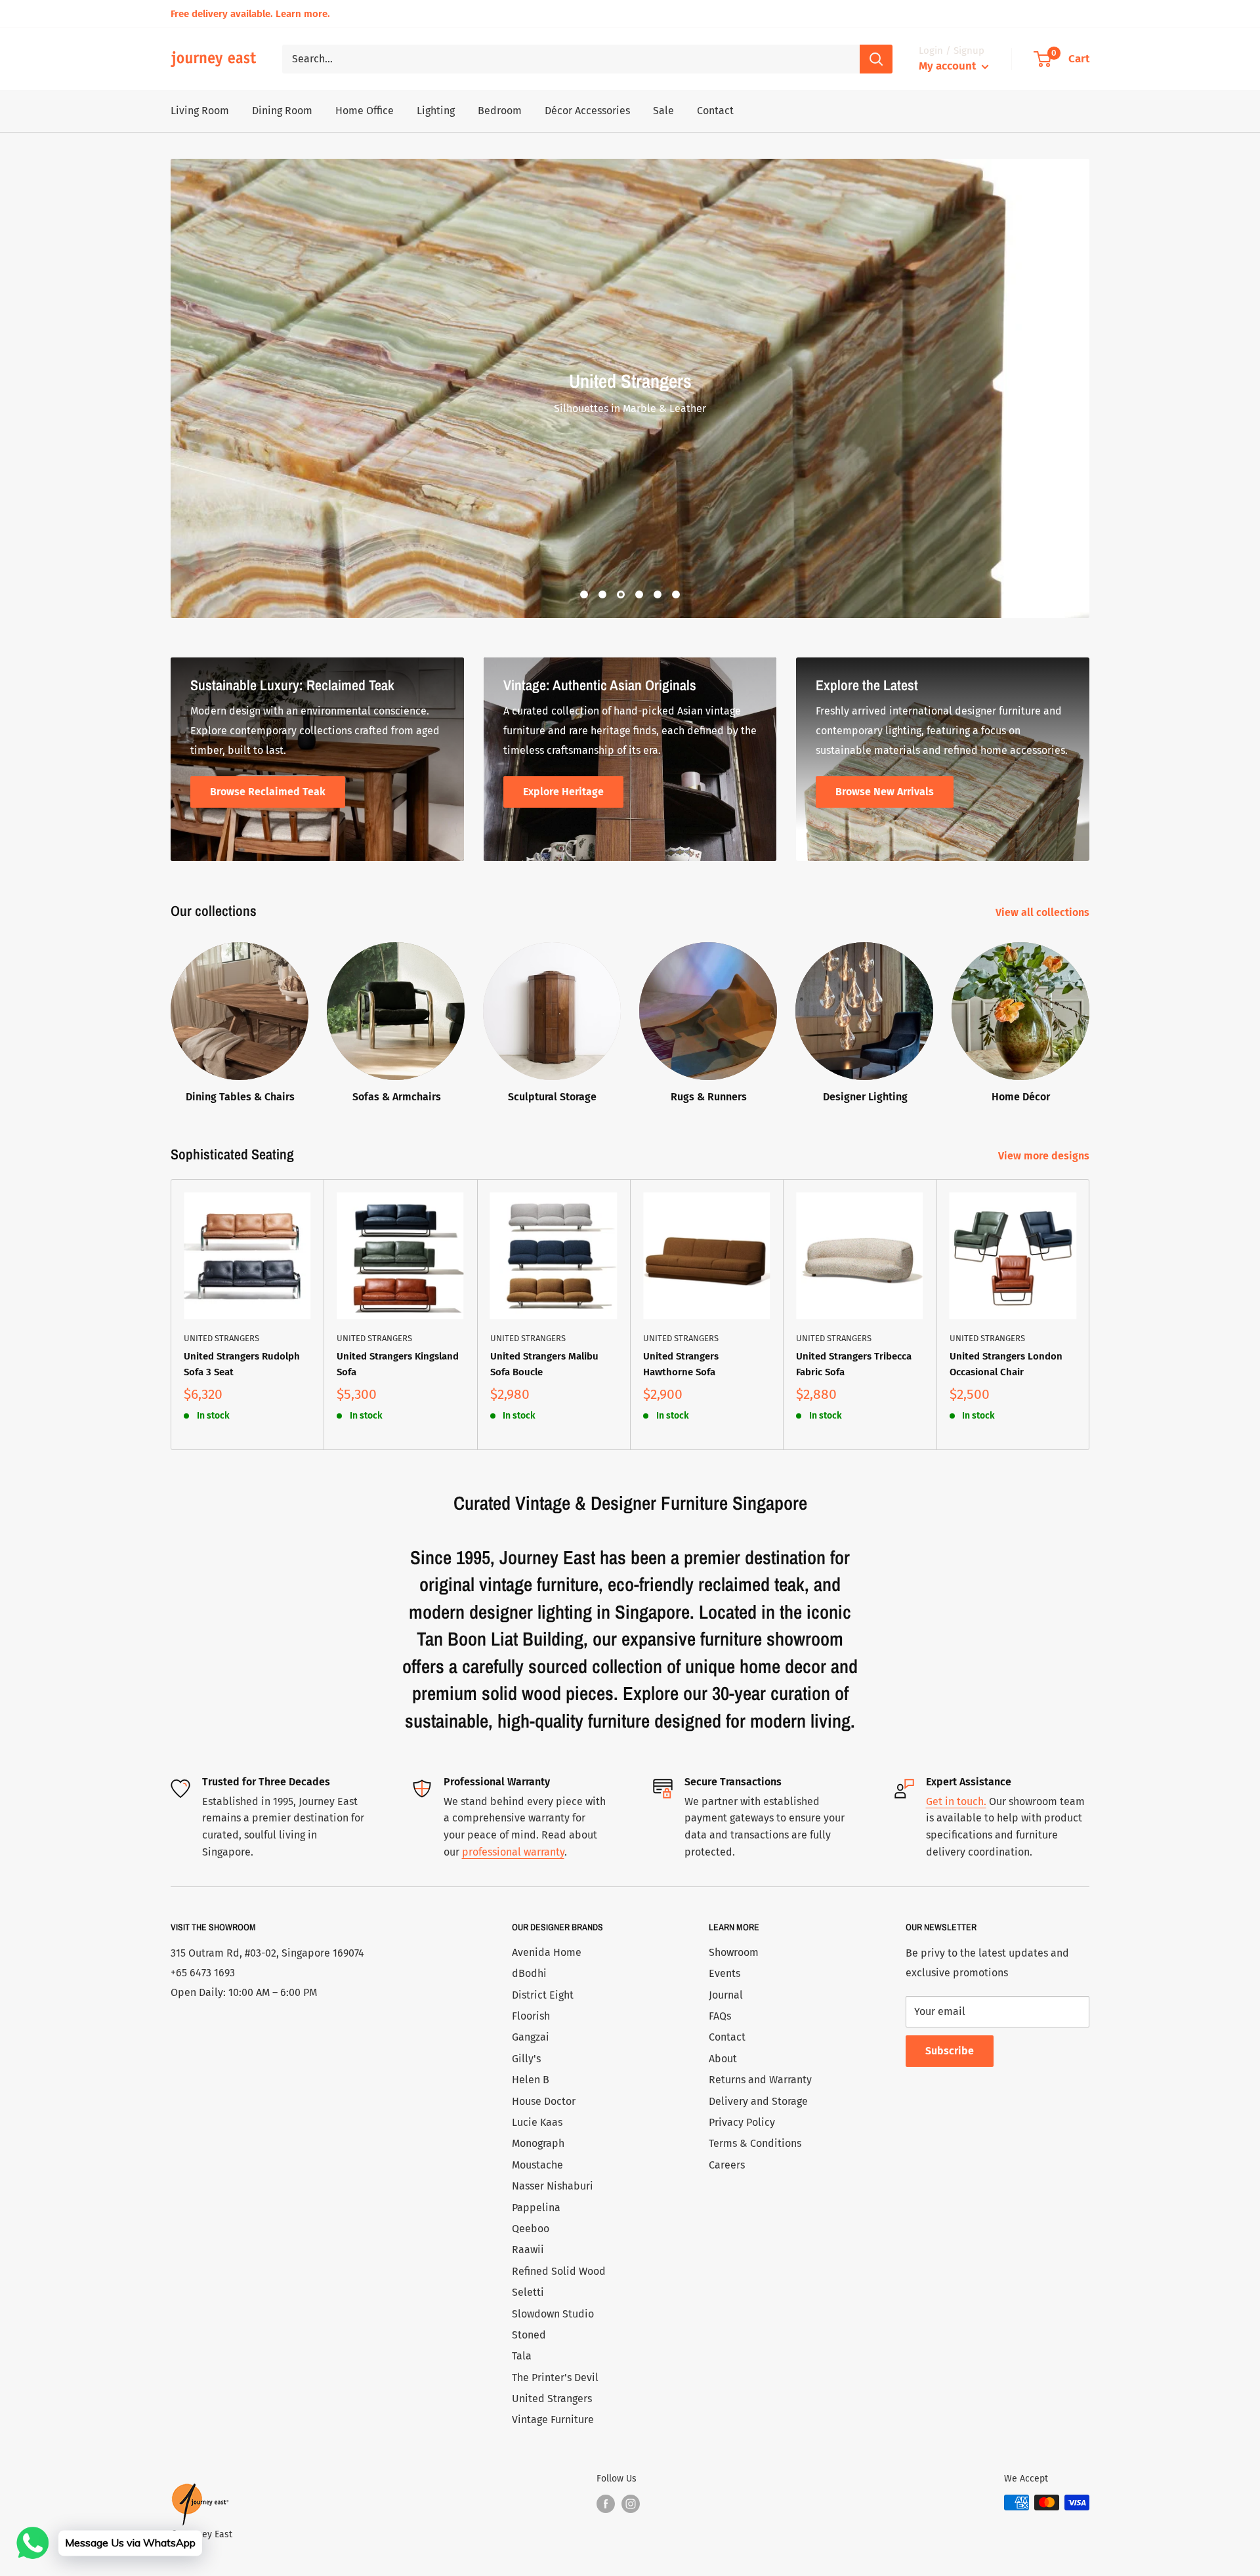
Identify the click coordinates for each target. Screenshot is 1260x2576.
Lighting (436, 111)
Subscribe (950, 2051)
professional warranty (513, 1852)
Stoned (529, 2335)
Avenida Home (547, 1952)
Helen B (531, 2080)
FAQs (720, 2016)
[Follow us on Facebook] (606, 2504)
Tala (522, 2356)
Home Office (365, 111)
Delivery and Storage (758, 2101)
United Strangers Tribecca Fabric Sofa (854, 1364)
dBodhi (529, 1973)
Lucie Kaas (537, 2122)
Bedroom (500, 111)
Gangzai (531, 2037)
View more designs (1045, 1156)
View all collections (1044, 912)
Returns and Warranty (760, 2080)
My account (949, 66)
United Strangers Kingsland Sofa (398, 1364)
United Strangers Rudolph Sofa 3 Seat (242, 1364)
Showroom (734, 1952)
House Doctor (544, 2101)
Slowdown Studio (553, 2314)
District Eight (543, 1995)
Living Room (200, 111)
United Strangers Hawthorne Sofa (681, 1364)
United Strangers (221, 1338)
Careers (727, 2165)
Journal (726, 1995)
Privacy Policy (742, 2122)
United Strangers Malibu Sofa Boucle (544, 1364)
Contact (715, 111)
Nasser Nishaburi (553, 2186)
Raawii (528, 2250)
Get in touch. (956, 1801)
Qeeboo (531, 2229)
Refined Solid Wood (559, 2271)
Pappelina (536, 2208)
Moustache (537, 2165)
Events (724, 1973)
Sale (663, 111)
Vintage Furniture (553, 2420)
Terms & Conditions (755, 2143)
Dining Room (282, 111)
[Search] (876, 59)
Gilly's (526, 2059)
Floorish (531, 2016)
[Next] (1090, 1315)
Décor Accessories (587, 111)
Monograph (538, 2143)
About (723, 2059)
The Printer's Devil (555, 2378)
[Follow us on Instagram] (631, 2504)
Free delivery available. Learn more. (250, 14)
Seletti (528, 2292)
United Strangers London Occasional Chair (1006, 1364)
